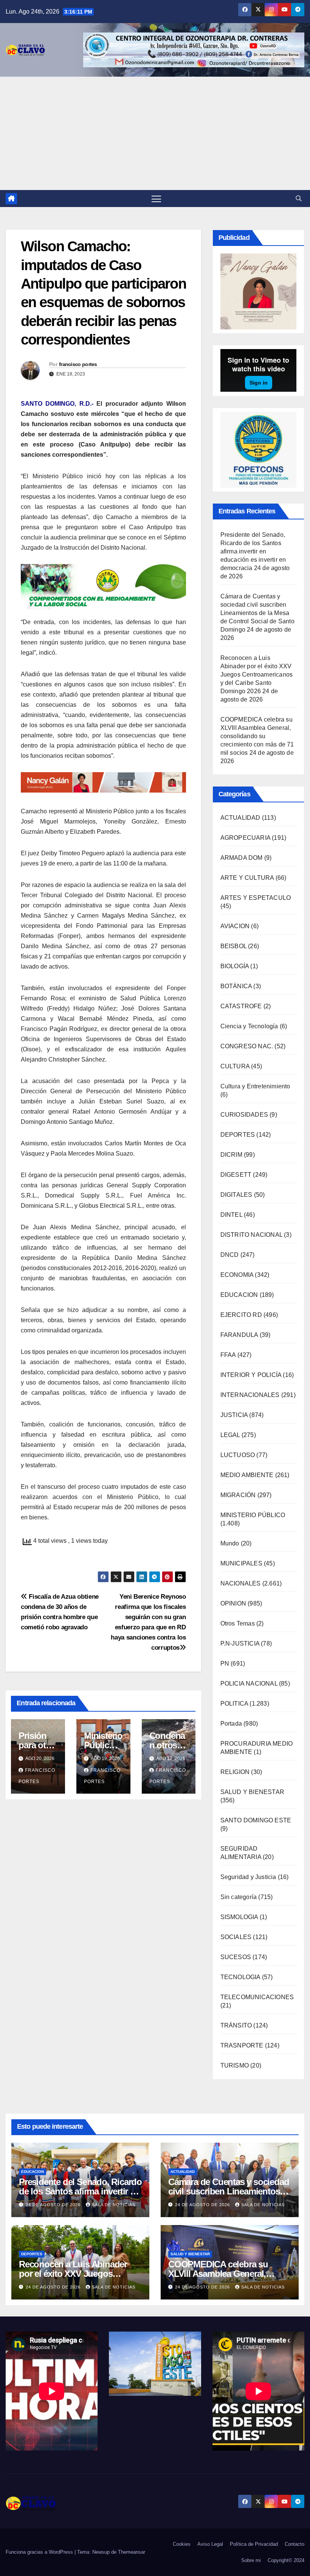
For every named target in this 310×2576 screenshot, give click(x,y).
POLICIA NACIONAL (249, 1684)
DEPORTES (238, 1135)
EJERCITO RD (241, 1315)
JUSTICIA (234, 1415)
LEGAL (230, 1435)
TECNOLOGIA (240, 1977)
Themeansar (132, 2552)
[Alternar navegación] (156, 199)
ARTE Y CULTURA (247, 878)
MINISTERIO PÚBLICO (253, 1515)
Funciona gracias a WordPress (40, 2552)
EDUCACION (239, 1295)
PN (225, 1664)
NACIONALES (241, 1583)
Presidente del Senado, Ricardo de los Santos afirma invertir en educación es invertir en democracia (253, 551)
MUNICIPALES (241, 1563)
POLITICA (234, 1704)
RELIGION (235, 1772)
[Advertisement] (155, 133)
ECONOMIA (237, 1275)
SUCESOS (236, 1957)
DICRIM (231, 1155)
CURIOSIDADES (244, 1115)
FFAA (228, 1355)
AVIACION (235, 926)
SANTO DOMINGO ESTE (256, 1820)
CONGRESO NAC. (247, 1046)
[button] (299, 199)
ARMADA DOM (242, 858)
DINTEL (231, 1215)
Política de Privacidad (254, 2544)
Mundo (230, 1543)
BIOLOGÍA (235, 966)
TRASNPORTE (242, 2045)
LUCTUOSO (238, 1455)
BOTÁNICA (236, 986)
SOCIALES (236, 1937)
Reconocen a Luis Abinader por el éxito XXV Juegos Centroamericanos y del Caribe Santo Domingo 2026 (257, 675)
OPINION (233, 1603)
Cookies (182, 2544)
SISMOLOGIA (239, 1917)
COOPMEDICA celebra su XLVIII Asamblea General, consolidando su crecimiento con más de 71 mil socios (257, 736)
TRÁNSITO (236, 2025)
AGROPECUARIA (245, 838)
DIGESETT (236, 1175)
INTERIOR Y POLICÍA (251, 1375)
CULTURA (235, 1066)
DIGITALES (236, 1195)
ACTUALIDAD (240, 818)
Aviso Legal (210, 2544)
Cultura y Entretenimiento (255, 1086)
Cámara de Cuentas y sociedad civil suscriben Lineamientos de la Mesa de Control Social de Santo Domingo (257, 613)
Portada (231, 1724)
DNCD (230, 1255)
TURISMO (235, 2065)
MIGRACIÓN (238, 1495)
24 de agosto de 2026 (54, 2205)
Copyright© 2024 (286, 2560)
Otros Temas (238, 1623)
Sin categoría (239, 1897)
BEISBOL (233, 946)
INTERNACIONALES (250, 1395)
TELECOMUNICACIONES (257, 1997)
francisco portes (78, 364)
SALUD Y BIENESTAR (252, 1792)
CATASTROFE (241, 1006)
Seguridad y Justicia (248, 1877)
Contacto (294, 2544)
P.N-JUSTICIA (240, 1643)
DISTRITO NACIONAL (251, 1235)
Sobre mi (251, 2560)
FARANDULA (239, 1335)
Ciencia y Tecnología (249, 1026)
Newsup (101, 2552)
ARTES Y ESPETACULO (256, 898)
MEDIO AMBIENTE (247, 1475)
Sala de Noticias (114, 2205)
